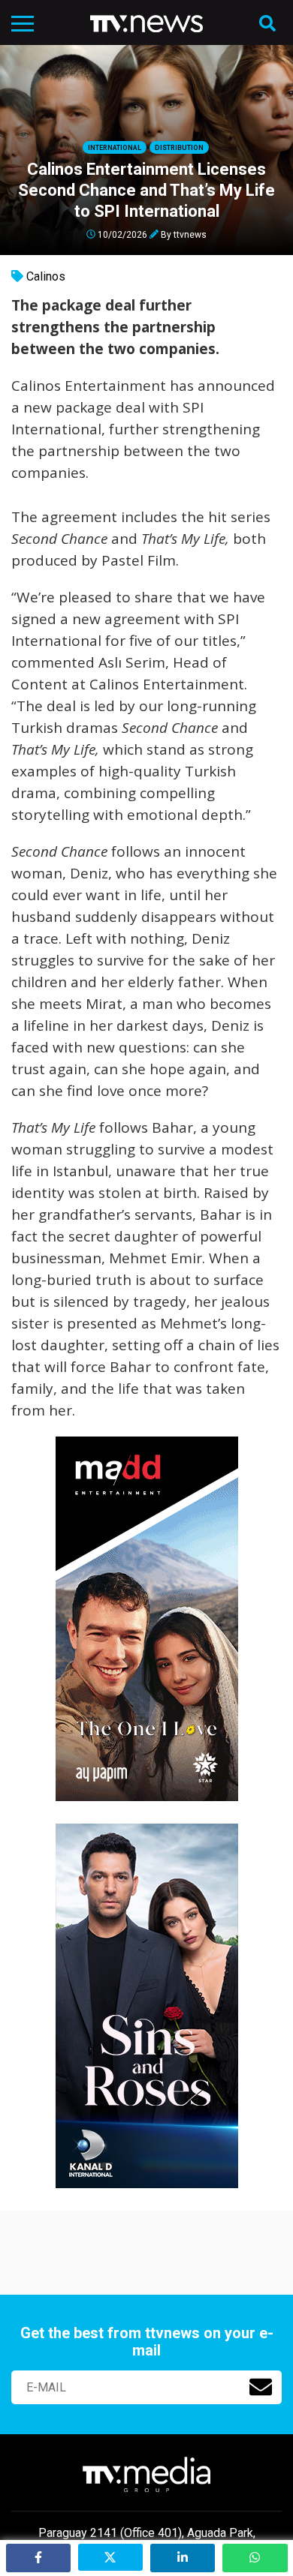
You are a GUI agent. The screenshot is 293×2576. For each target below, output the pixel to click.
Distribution (179, 148)
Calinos (46, 276)
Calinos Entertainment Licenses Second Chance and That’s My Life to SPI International (146, 190)
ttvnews (190, 234)
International (115, 148)
